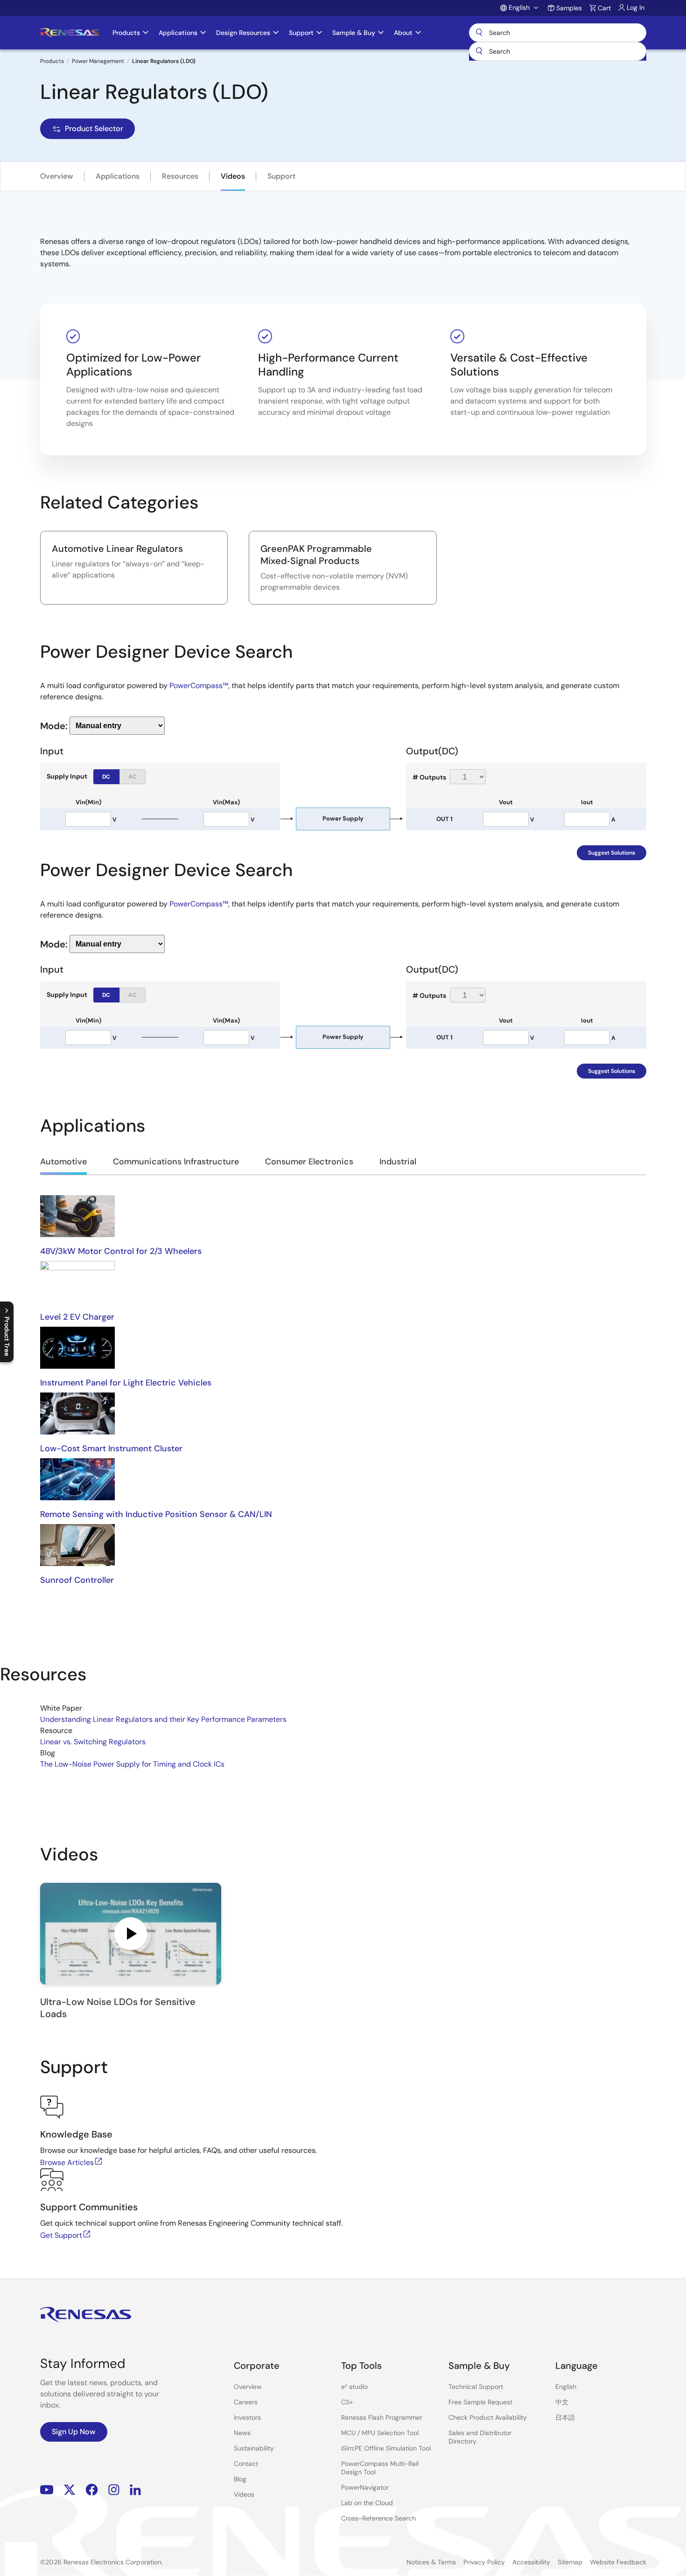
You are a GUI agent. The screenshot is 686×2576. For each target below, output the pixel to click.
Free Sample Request (480, 2402)
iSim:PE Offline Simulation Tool (386, 2448)
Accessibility (531, 2562)
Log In (636, 7)
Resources (180, 176)
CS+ (347, 2402)
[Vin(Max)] (226, 819)
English (566, 2387)
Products (52, 61)
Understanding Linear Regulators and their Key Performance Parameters (163, 1719)
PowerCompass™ (199, 686)
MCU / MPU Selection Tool (380, 2433)
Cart (604, 8)
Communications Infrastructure (176, 1162)
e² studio (354, 2387)
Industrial (398, 1162)
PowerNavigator (365, 2487)
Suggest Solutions (612, 853)
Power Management (98, 61)
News (242, 2433)
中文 (562, 2402)
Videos (233, 176)
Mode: (54, 725)
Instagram (114, 2490)
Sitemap (570, 2562)
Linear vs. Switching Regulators (93, 1742)
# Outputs (429, 777)
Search (558, 33)
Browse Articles (67, 2162)
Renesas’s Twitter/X (70, 2490)
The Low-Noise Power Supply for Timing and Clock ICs (132, 1764)
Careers (246, 2402)
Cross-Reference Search (378, 2518)
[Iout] (587, 819)
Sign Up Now (74, 2432)
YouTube (47, 2490)
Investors (247, 2417)
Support (281, 176)
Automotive (63, 1162)
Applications (118, 176)
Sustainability (254, 2448)
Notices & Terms (431, 2562)
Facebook (92, 2490)
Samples (569, 8)
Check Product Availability (488, 2417)
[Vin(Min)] (88, 819)
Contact (246, 2464)
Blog (240, 2479)
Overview (57, 176)
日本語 (565, 2417)
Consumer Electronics (309, 1162)
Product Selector (94, 129)
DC (106, 777)
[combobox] (558, 51)
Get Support (61, 2235)
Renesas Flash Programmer (382, 2417)
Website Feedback (618, 2562)
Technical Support (476, 2387)
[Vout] (506, 819)
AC (133, 777)
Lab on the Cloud (367, 2503)
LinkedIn (135, 2490)
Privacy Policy (484, 2562)
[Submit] (479, 51)
